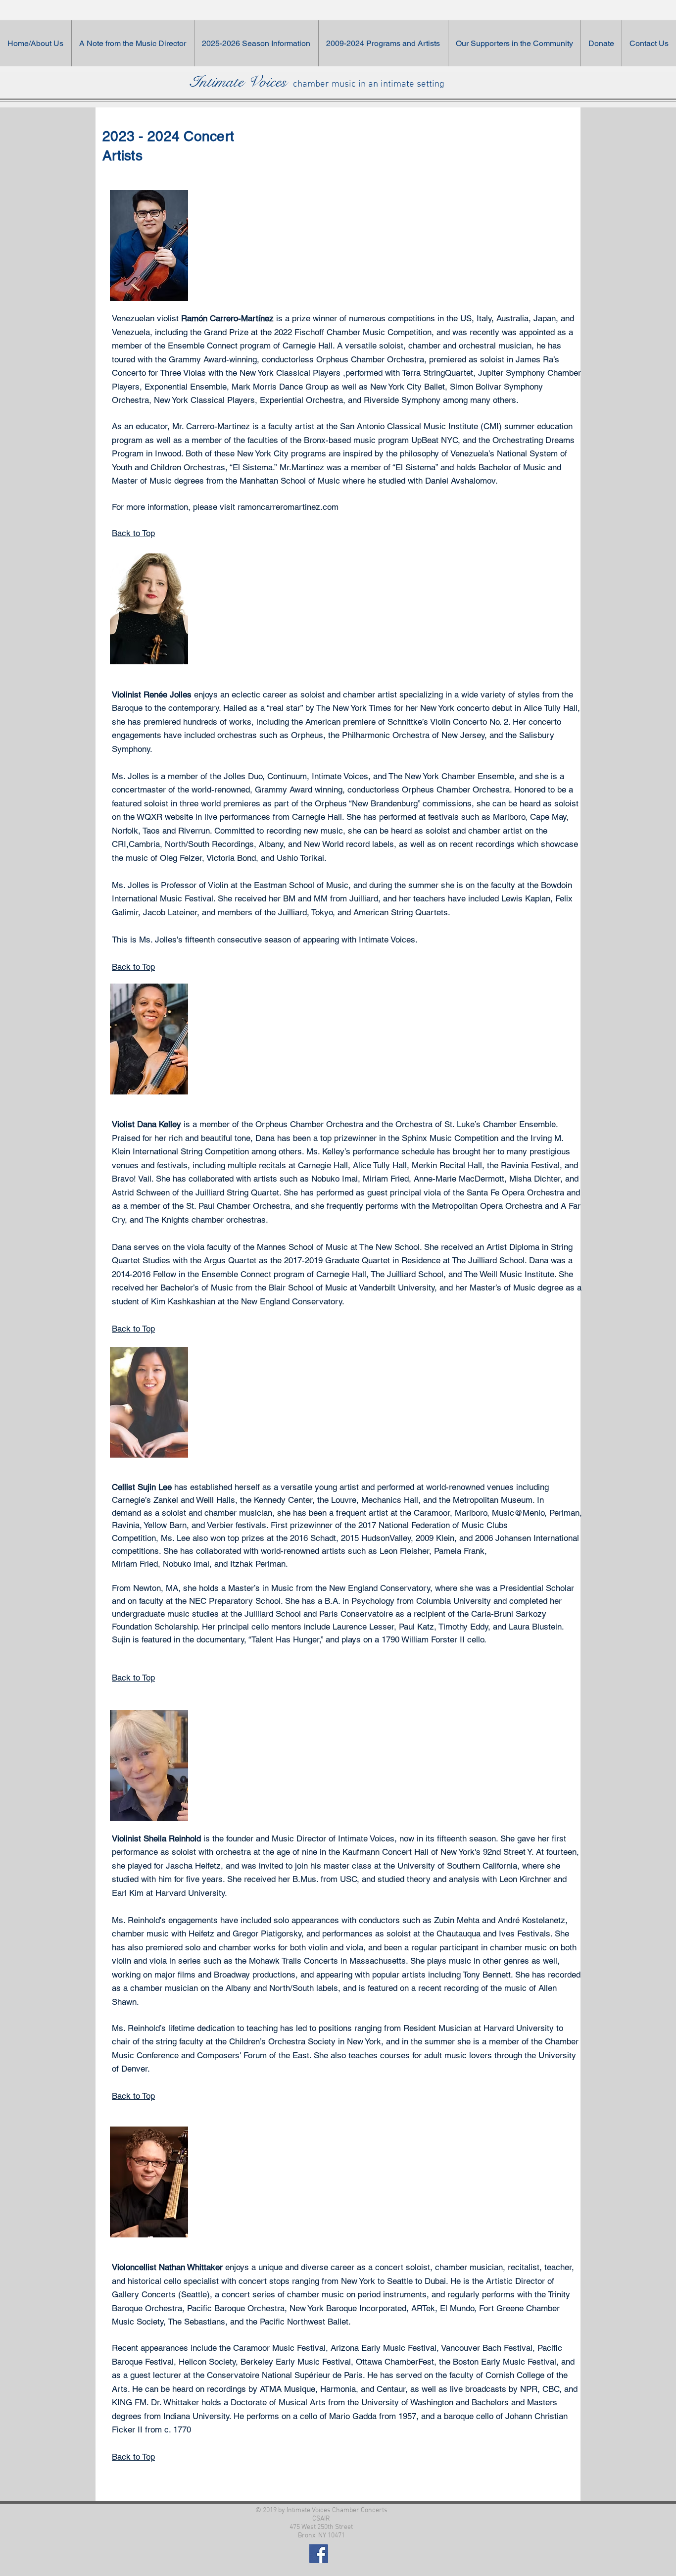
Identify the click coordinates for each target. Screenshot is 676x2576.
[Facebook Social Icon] (319, 2554)
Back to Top (133, 533)
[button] (514, 43)
